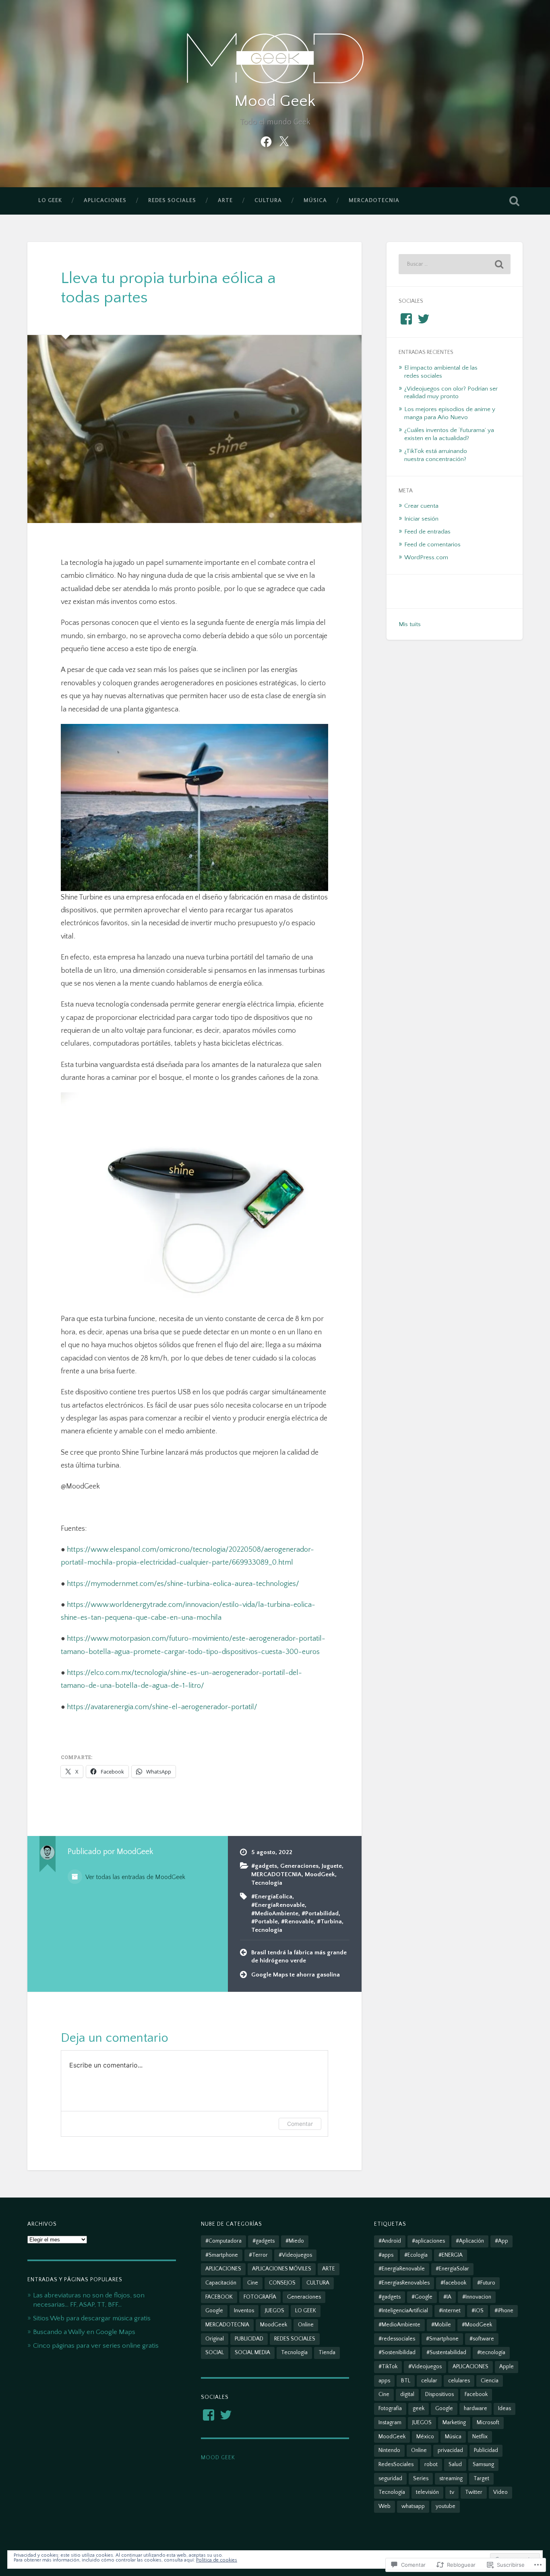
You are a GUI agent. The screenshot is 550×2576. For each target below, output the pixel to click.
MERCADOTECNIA (374, 201)
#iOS (478, 2311)
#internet (450, 2311)
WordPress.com (426, 557)
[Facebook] (266, 141)
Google (214, 2311)
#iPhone (504, 2311)
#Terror (258, 2255)
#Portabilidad (320, 1913)
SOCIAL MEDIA (252, 2353)
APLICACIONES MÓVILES (282, 2269)
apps (384, 2381)
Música (453, 2437)
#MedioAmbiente (275, 1913)
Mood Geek (275, 101)
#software (482, 2339)
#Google (422, 2297)
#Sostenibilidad (397, 2353)
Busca (515, 201)
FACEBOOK (219, 2297)
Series (421, 2479)
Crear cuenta (421, 506)
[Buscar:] (455, 264)
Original (215, 2339)
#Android (390, 2241)
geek (419, 2409)
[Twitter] (284, 141)
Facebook (476, 2394)
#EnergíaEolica (272, 1897)
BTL (406, 2381)
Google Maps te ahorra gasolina (296, 1975)
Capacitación (221, 2283)
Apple (507, 2367)
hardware (476, 2409)
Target (481, 2479)
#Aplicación (470, 2241)
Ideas (505, 2409)
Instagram (390, 2423)
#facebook (453, 2283)
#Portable (265, 1922)
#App (501, 2241)
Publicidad (486, 2450)
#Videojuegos (295, 2255)
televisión (427, 2492)
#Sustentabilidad (446, 2353)
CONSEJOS (282, 2283)
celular (429, 2381)
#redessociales (397, 2339)
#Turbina (329, 1922)
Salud (455, 2464)
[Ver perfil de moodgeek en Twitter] (226, 2415)
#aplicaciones (428, 2241)
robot (431, 2464)
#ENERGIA (451, 2255)
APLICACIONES (105, 201)
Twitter (474, 2492)
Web (385, 2506)
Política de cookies (217, 2560)
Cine (253, 2283)
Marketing (454, 2423)
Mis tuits (410, 624)
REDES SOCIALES (172, 201)
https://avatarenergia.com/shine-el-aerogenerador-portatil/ (162, 1707)
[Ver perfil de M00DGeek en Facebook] (209, 2415)
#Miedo (295, 2241)
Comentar (300, 2124)
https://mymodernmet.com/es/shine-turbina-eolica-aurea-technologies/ (183, 1584)
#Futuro (486, 2283)
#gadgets (264, 1866)
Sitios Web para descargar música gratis (92, 2318)
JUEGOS (275, 2311)
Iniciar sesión (421, 519)
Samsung (483, 2464)
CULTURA (268, 201)
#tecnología (491, 2353)
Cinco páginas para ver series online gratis (96, 2345)
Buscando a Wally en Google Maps (84, 2332)
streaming (451, 2479)
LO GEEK (50, 201)
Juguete (332, 1866)
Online (306, 2325)
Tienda (327, 2353)
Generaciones (299, 1866)
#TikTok (388, 2367)
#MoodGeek (477, 2325)
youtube (446, 2506)
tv (452, 2492)
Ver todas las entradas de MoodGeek (135, 1877)
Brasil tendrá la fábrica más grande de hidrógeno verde (299, 1957)
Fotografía (390, 2409)
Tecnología (267, 1883)
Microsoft (488, 2423)
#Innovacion (477, 2297)
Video (500, 2492)
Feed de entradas (427, 532)
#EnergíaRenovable (278, 1905)
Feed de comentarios (432, 545)
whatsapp (413, 2506)
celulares (459, 2381)
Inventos (244, 2311)
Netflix (480, 2437)
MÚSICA (315, 201)
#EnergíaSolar (452, 2269)
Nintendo (389, 2450)
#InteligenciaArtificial (403, 2311)
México (425, 2437)
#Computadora (223, 2241)
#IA (447, 2297)
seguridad (390, 2479)
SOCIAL (215, 2353)
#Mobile (441, 2325)
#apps (386, 2255)
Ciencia (490, 2381)
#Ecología (416, 2255)
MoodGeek (320, 1874)
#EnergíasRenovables (404, 2283)
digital (407, 2394)
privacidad (450, 2450)
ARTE (225, 201)
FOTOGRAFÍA (260, 2297)
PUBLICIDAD (249, 2339)
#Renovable (297, 1922)
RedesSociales (396, 2464)
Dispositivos (439, 2394)
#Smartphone (222, 2255)
